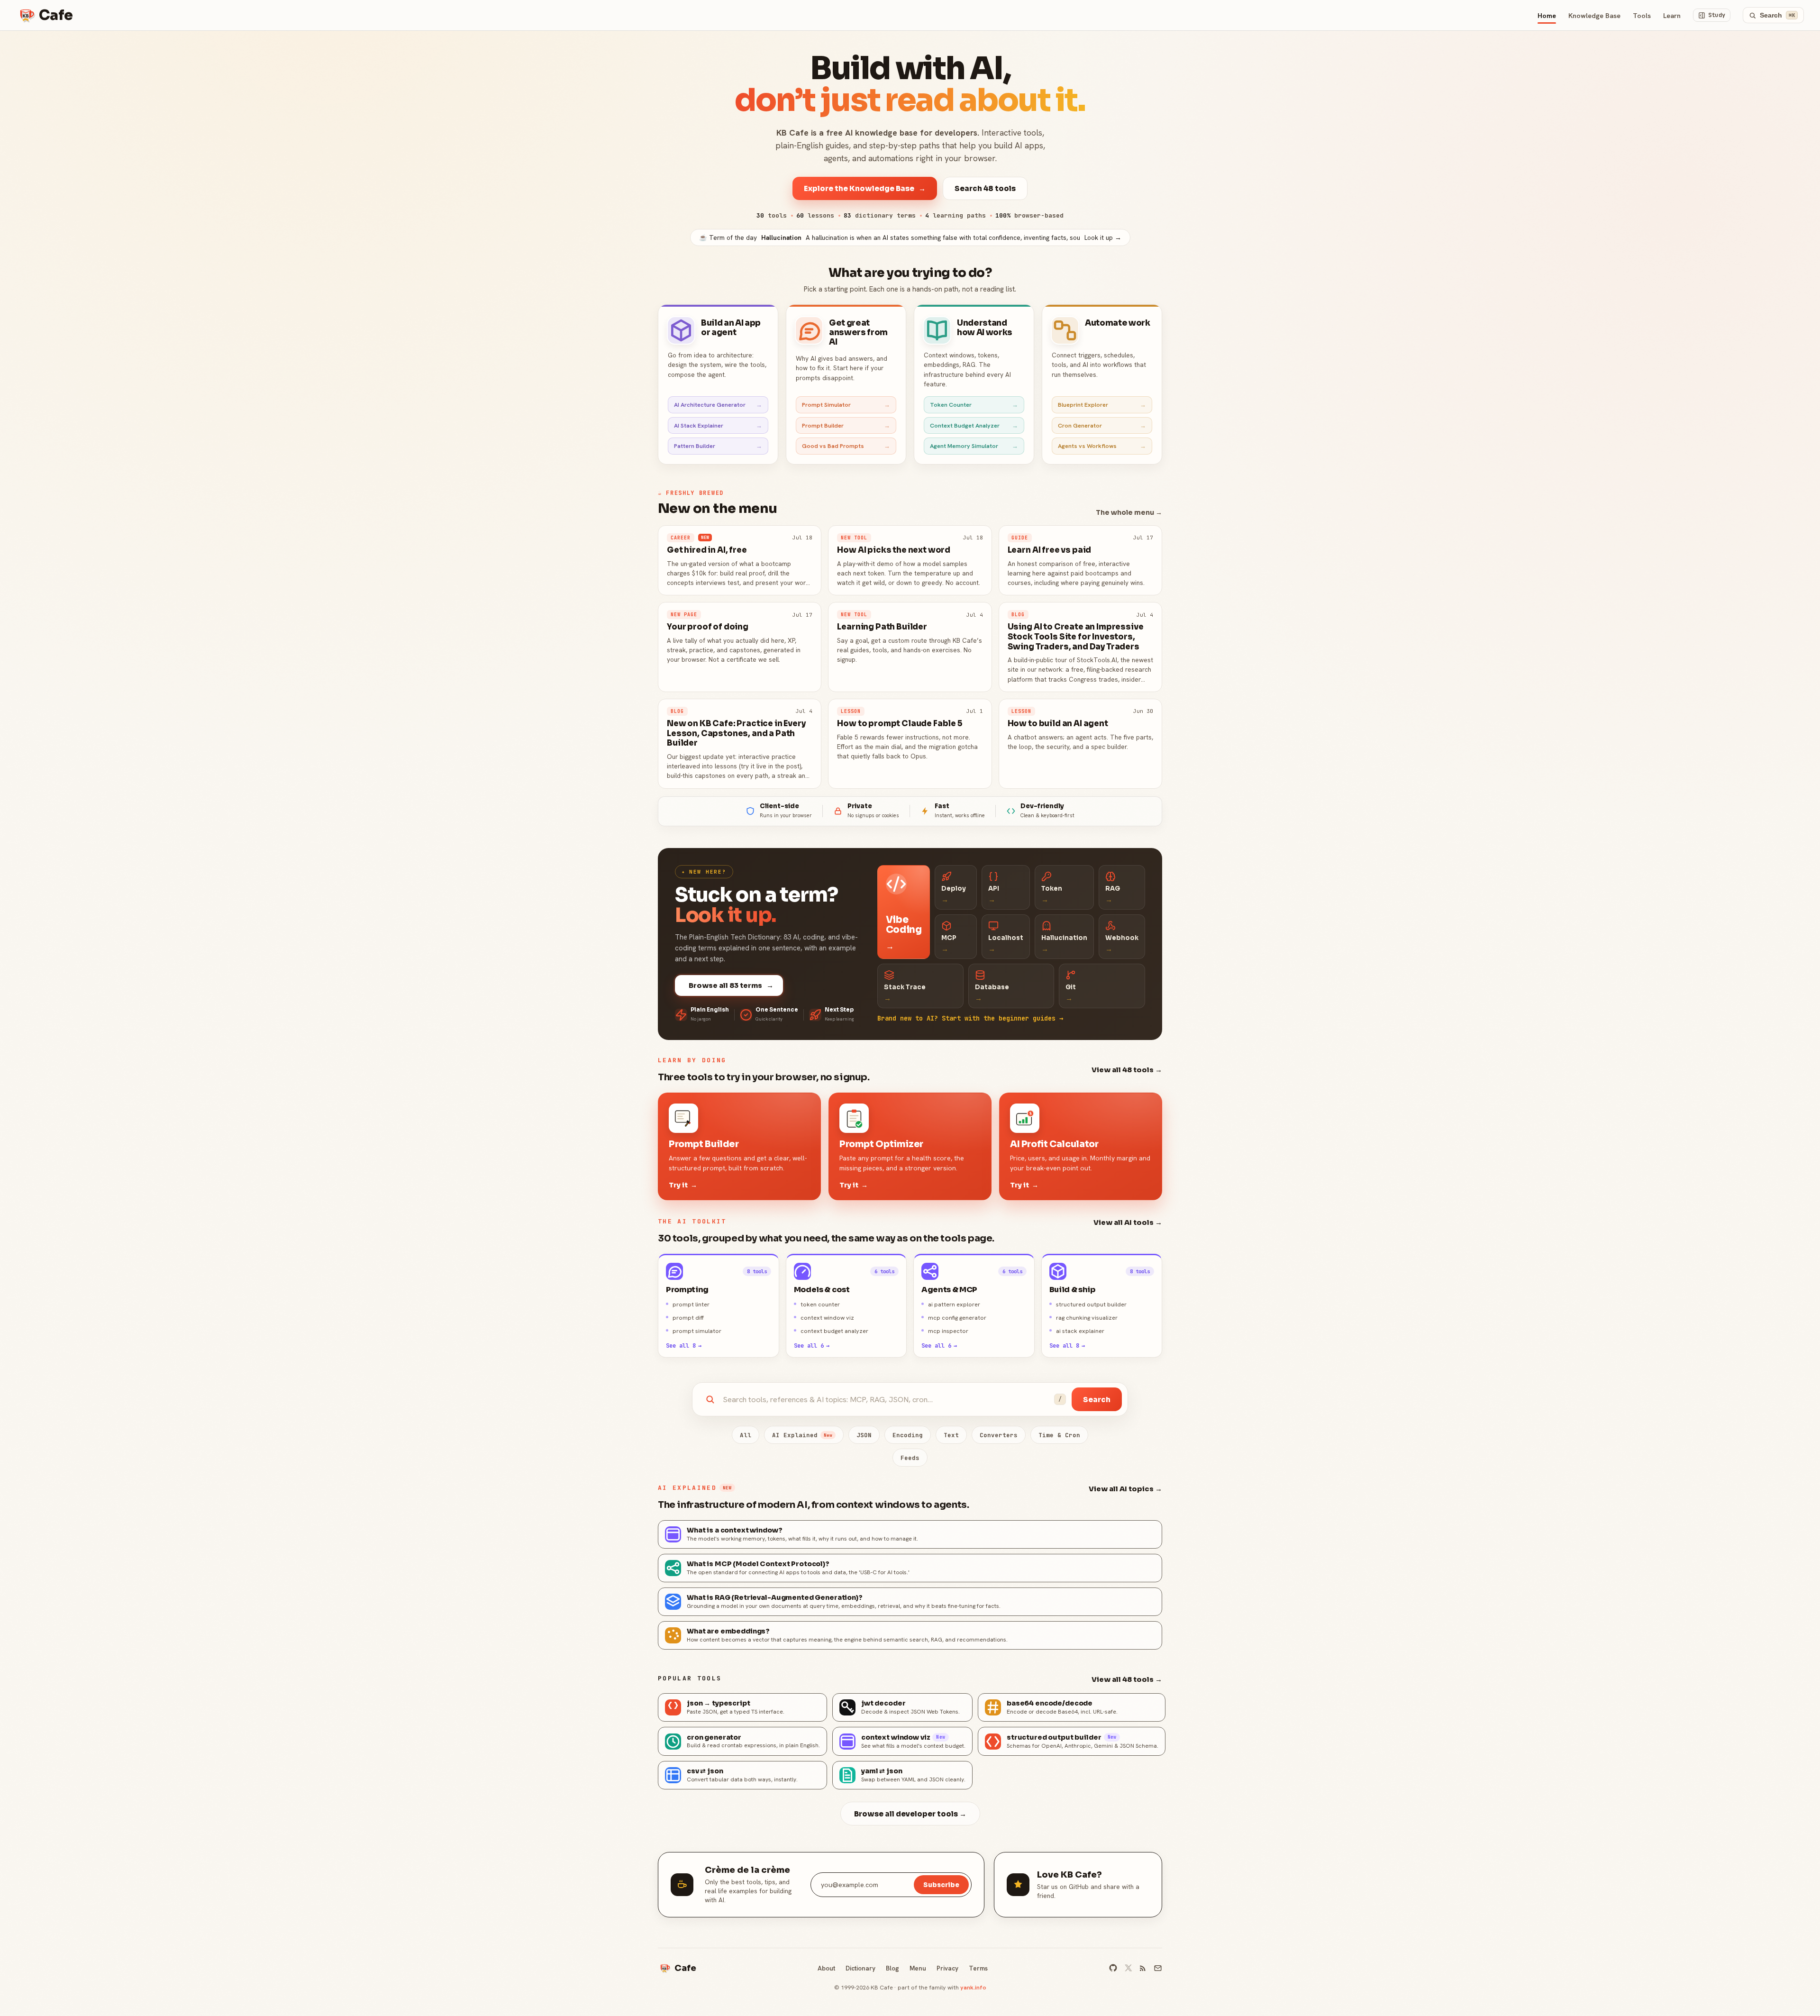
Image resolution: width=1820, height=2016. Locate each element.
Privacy (947, 1968)
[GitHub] (1113, 1968)
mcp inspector (948, 1331)
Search (1097, 1400)
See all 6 (812, 1346)
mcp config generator (957, 1318)
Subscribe (941, 1885)
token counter (820, 1304)
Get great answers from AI (858, 333)
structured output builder (1091, 1304)
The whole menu (1129, 512)
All (746, 1435)
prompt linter (691, 1304)
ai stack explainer (1080, 1331)
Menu (918, 1968)
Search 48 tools (985, 188)
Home (1547, 15)
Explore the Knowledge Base (865, 188)
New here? (704, 872)
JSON (864, 1435)
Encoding (908, 1435)
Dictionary (860, 1968)
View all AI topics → (1125, 1489)
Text (951, 1435)
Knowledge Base (1594, 15)
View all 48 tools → (1127, 1070)
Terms (978, 1968)
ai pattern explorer (954, 1304)
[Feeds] (1143, 1968)
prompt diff (688, 1318)
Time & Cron (1059, 1435)
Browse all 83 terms (731, 985)
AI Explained (802, 1435)
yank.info (973, 1987)
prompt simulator (697, 1331)
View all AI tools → (1128, 1222)
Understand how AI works (985, 328)
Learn (1672, 15)
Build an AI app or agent (731, 328)
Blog (892, 1968)
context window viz (827, 1318)
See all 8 (684, 1346)
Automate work (1118, 323)
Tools (1642, 15)
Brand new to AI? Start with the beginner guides (970, 1018)
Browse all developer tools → (910, 1814)
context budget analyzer (834, 1331)
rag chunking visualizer (1087, 1318)
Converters (999, 1435)
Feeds (910, 1458)
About (826, 1968)
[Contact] (1158, 1968)
